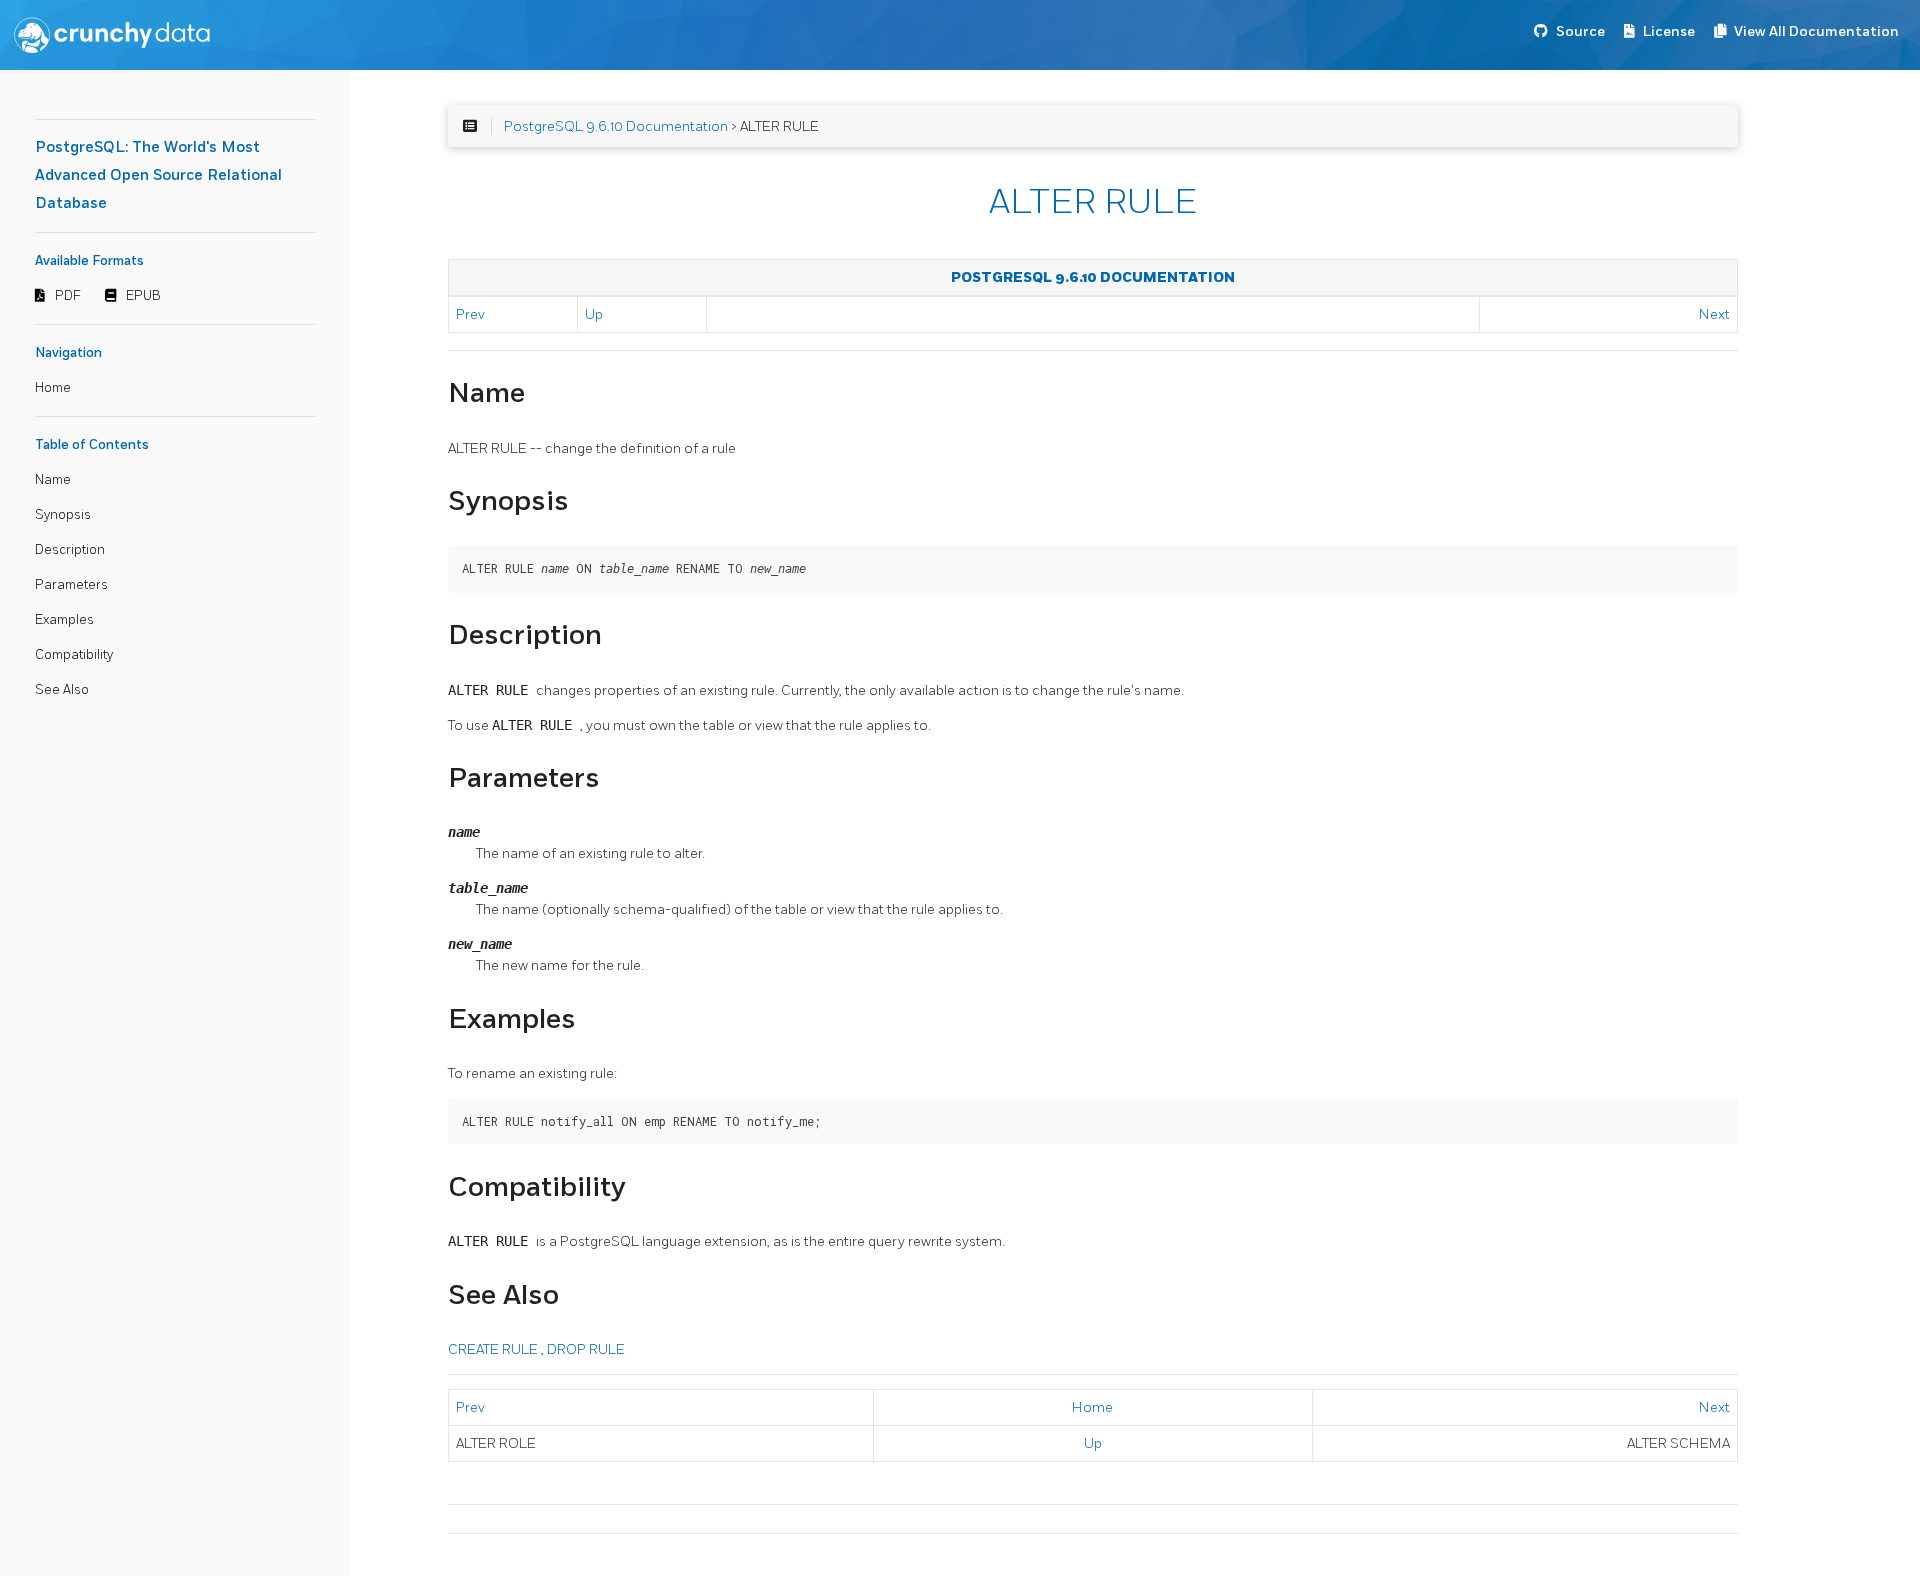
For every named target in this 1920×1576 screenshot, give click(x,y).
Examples (64, 620)
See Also (62, 690)
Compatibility (74, 655)
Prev (470, 314)
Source (1580, 31)
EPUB (143, 296)
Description (70, 550)
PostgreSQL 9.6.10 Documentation (616, 126)
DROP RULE (586, 1349)
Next (1714, 314)
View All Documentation (1816, 31)
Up (594, 314)
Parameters (71, 585)
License (1669, 31)
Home (53, 388)
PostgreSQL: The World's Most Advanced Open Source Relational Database (158, 175)
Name (53, 480)
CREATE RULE (494, 1349)
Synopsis (63, 515)
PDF (68, 296)
